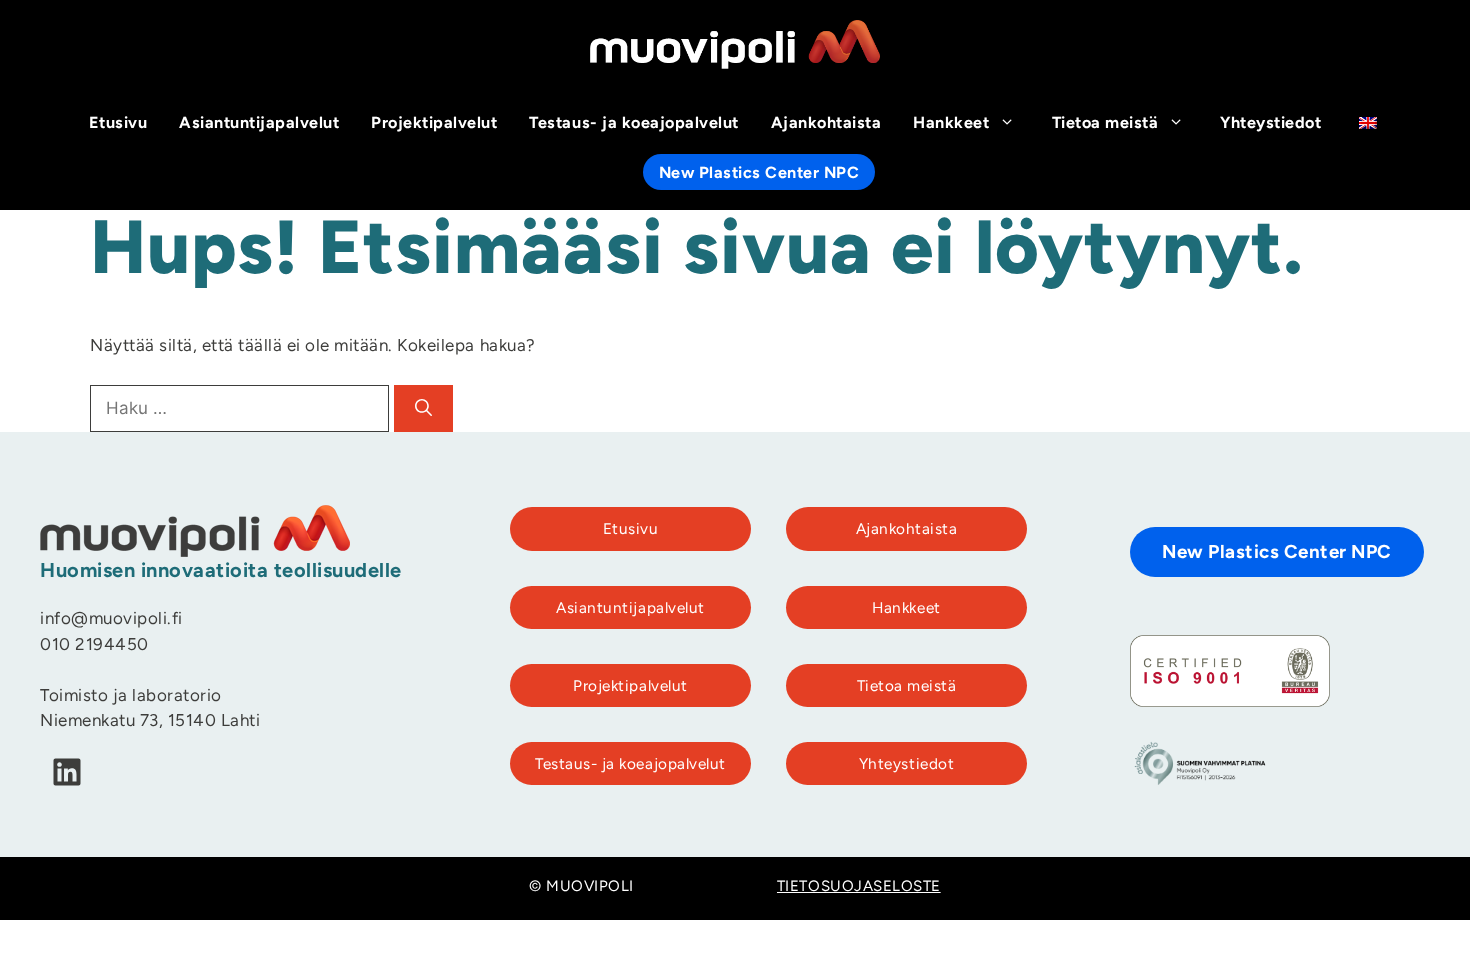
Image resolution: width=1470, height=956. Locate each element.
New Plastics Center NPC (759, 174)
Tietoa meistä (1105, 124)
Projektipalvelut (434, 124)
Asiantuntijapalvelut (259, 124)
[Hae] (423, 409)
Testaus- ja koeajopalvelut (633, 124)
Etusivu (118, 124)
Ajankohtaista (826, 124)
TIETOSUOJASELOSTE (859, 887)
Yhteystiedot (1270, 124)
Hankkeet (951, 124)
